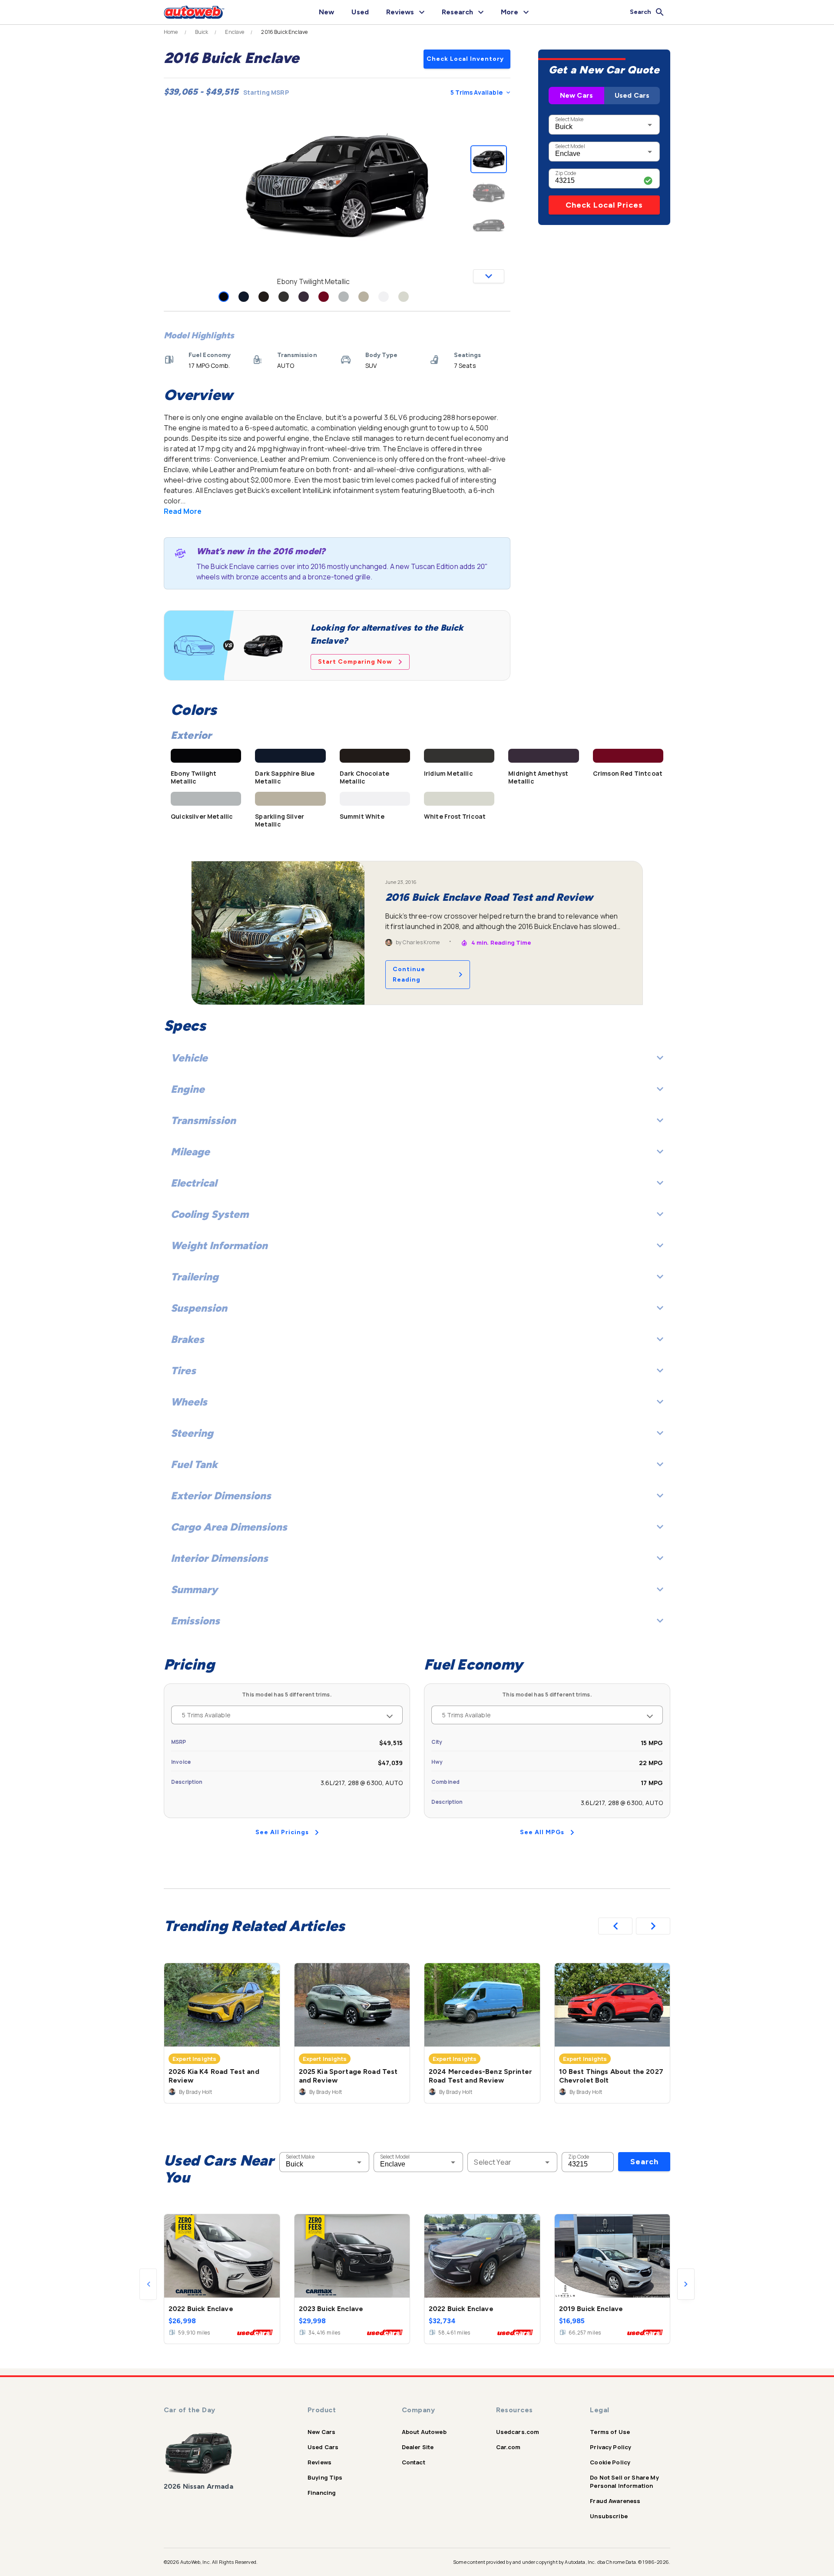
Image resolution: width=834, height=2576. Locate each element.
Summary (194, 1589)
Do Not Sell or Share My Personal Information (624, 2482)
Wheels (189, 1402)
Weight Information (219, 1245)
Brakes (187, 1339)
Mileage (190, 1152)
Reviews (319, 2462)
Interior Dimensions (219, 1558)
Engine (188, 1089)
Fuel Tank (194, 1464)
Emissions (195, 1621)
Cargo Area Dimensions (229, 1527)
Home (171, 32)
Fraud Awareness (615, 2501)
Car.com (508, 2447)
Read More (183, 511)
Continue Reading (409, 974)
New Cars (576, 95)
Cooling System (210, 1214)
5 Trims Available (477, 92)
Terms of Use (610, 2432)
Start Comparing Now (355, 662)
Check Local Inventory (465, 59)
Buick (202, 32)
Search (644, 2162)
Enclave (235, 32)
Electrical (194, 1183)
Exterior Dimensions (221, 1496)
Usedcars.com (518, 2432)
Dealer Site (418, 2447)
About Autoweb (424, 2432)
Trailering (195, 1277)
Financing (322, 2493)
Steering (192, 1433)
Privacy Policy (611, 2447)
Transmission (203, 1120)
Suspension (199, 1308)
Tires (183, 1371)
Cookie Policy (610, 2462)
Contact (414, 2462)
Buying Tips (325, 2477)
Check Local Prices (604, 205)
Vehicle (189, 1058)
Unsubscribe (609, 2516)
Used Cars (632, 95)
